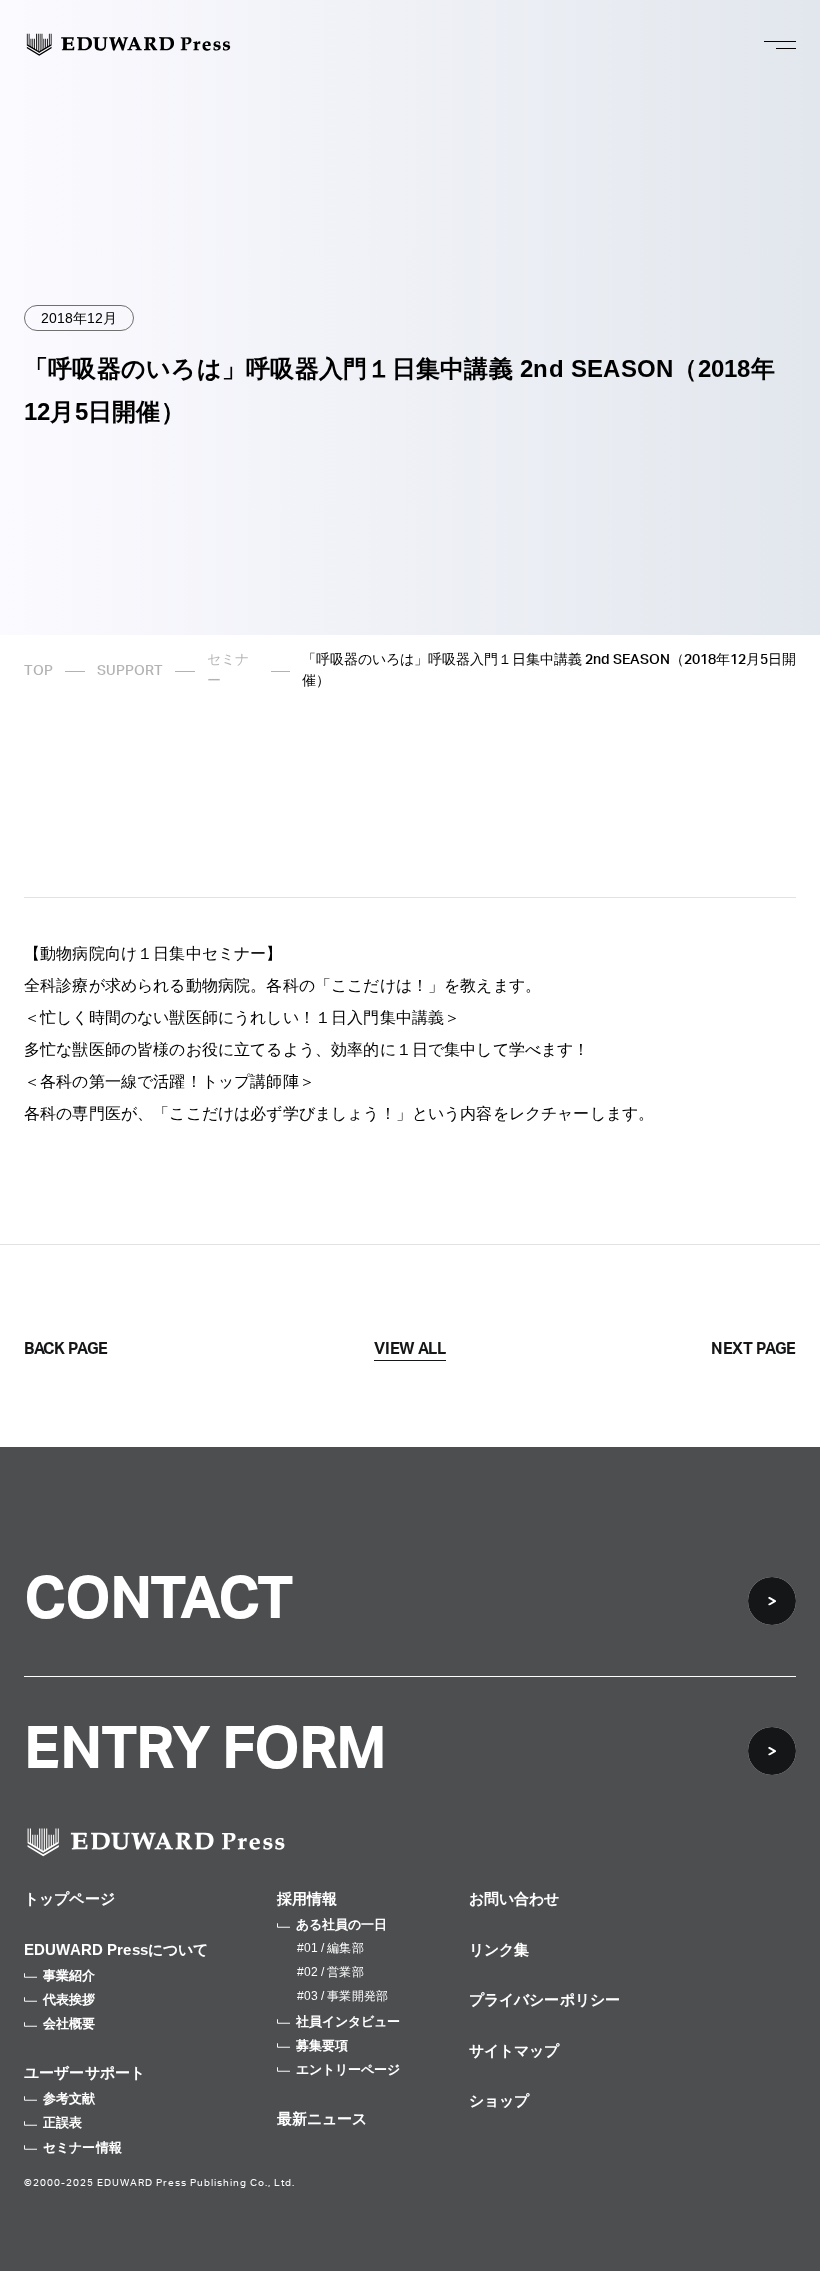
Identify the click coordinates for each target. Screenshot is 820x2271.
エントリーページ (348, 2069)
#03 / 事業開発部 (342, 1996)
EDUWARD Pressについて (116, 1949)
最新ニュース (322, 2118)
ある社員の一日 (342, 1924)
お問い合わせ (514, 1898)
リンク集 (499, 1949)
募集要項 (322, 2045)
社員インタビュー (348, 2021)
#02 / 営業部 (330, 1972)
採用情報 (307, 1898)
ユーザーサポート (84, 2072)
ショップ (499, 2100)
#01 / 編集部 (330, 1948)
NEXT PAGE (753, 1349)
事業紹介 (69, 1975)
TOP (38, 671)
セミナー (228, 670)
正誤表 (62, 2122)
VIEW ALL (409, 1349)
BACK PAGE (66, 1349)
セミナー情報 (82, 2147)
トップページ (69, 1898)
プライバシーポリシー (545, 1999)
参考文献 (69, 2098)
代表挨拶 (69, 1999)
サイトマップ (514, 2050)
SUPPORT (130, 671)
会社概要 (69, 2023)
